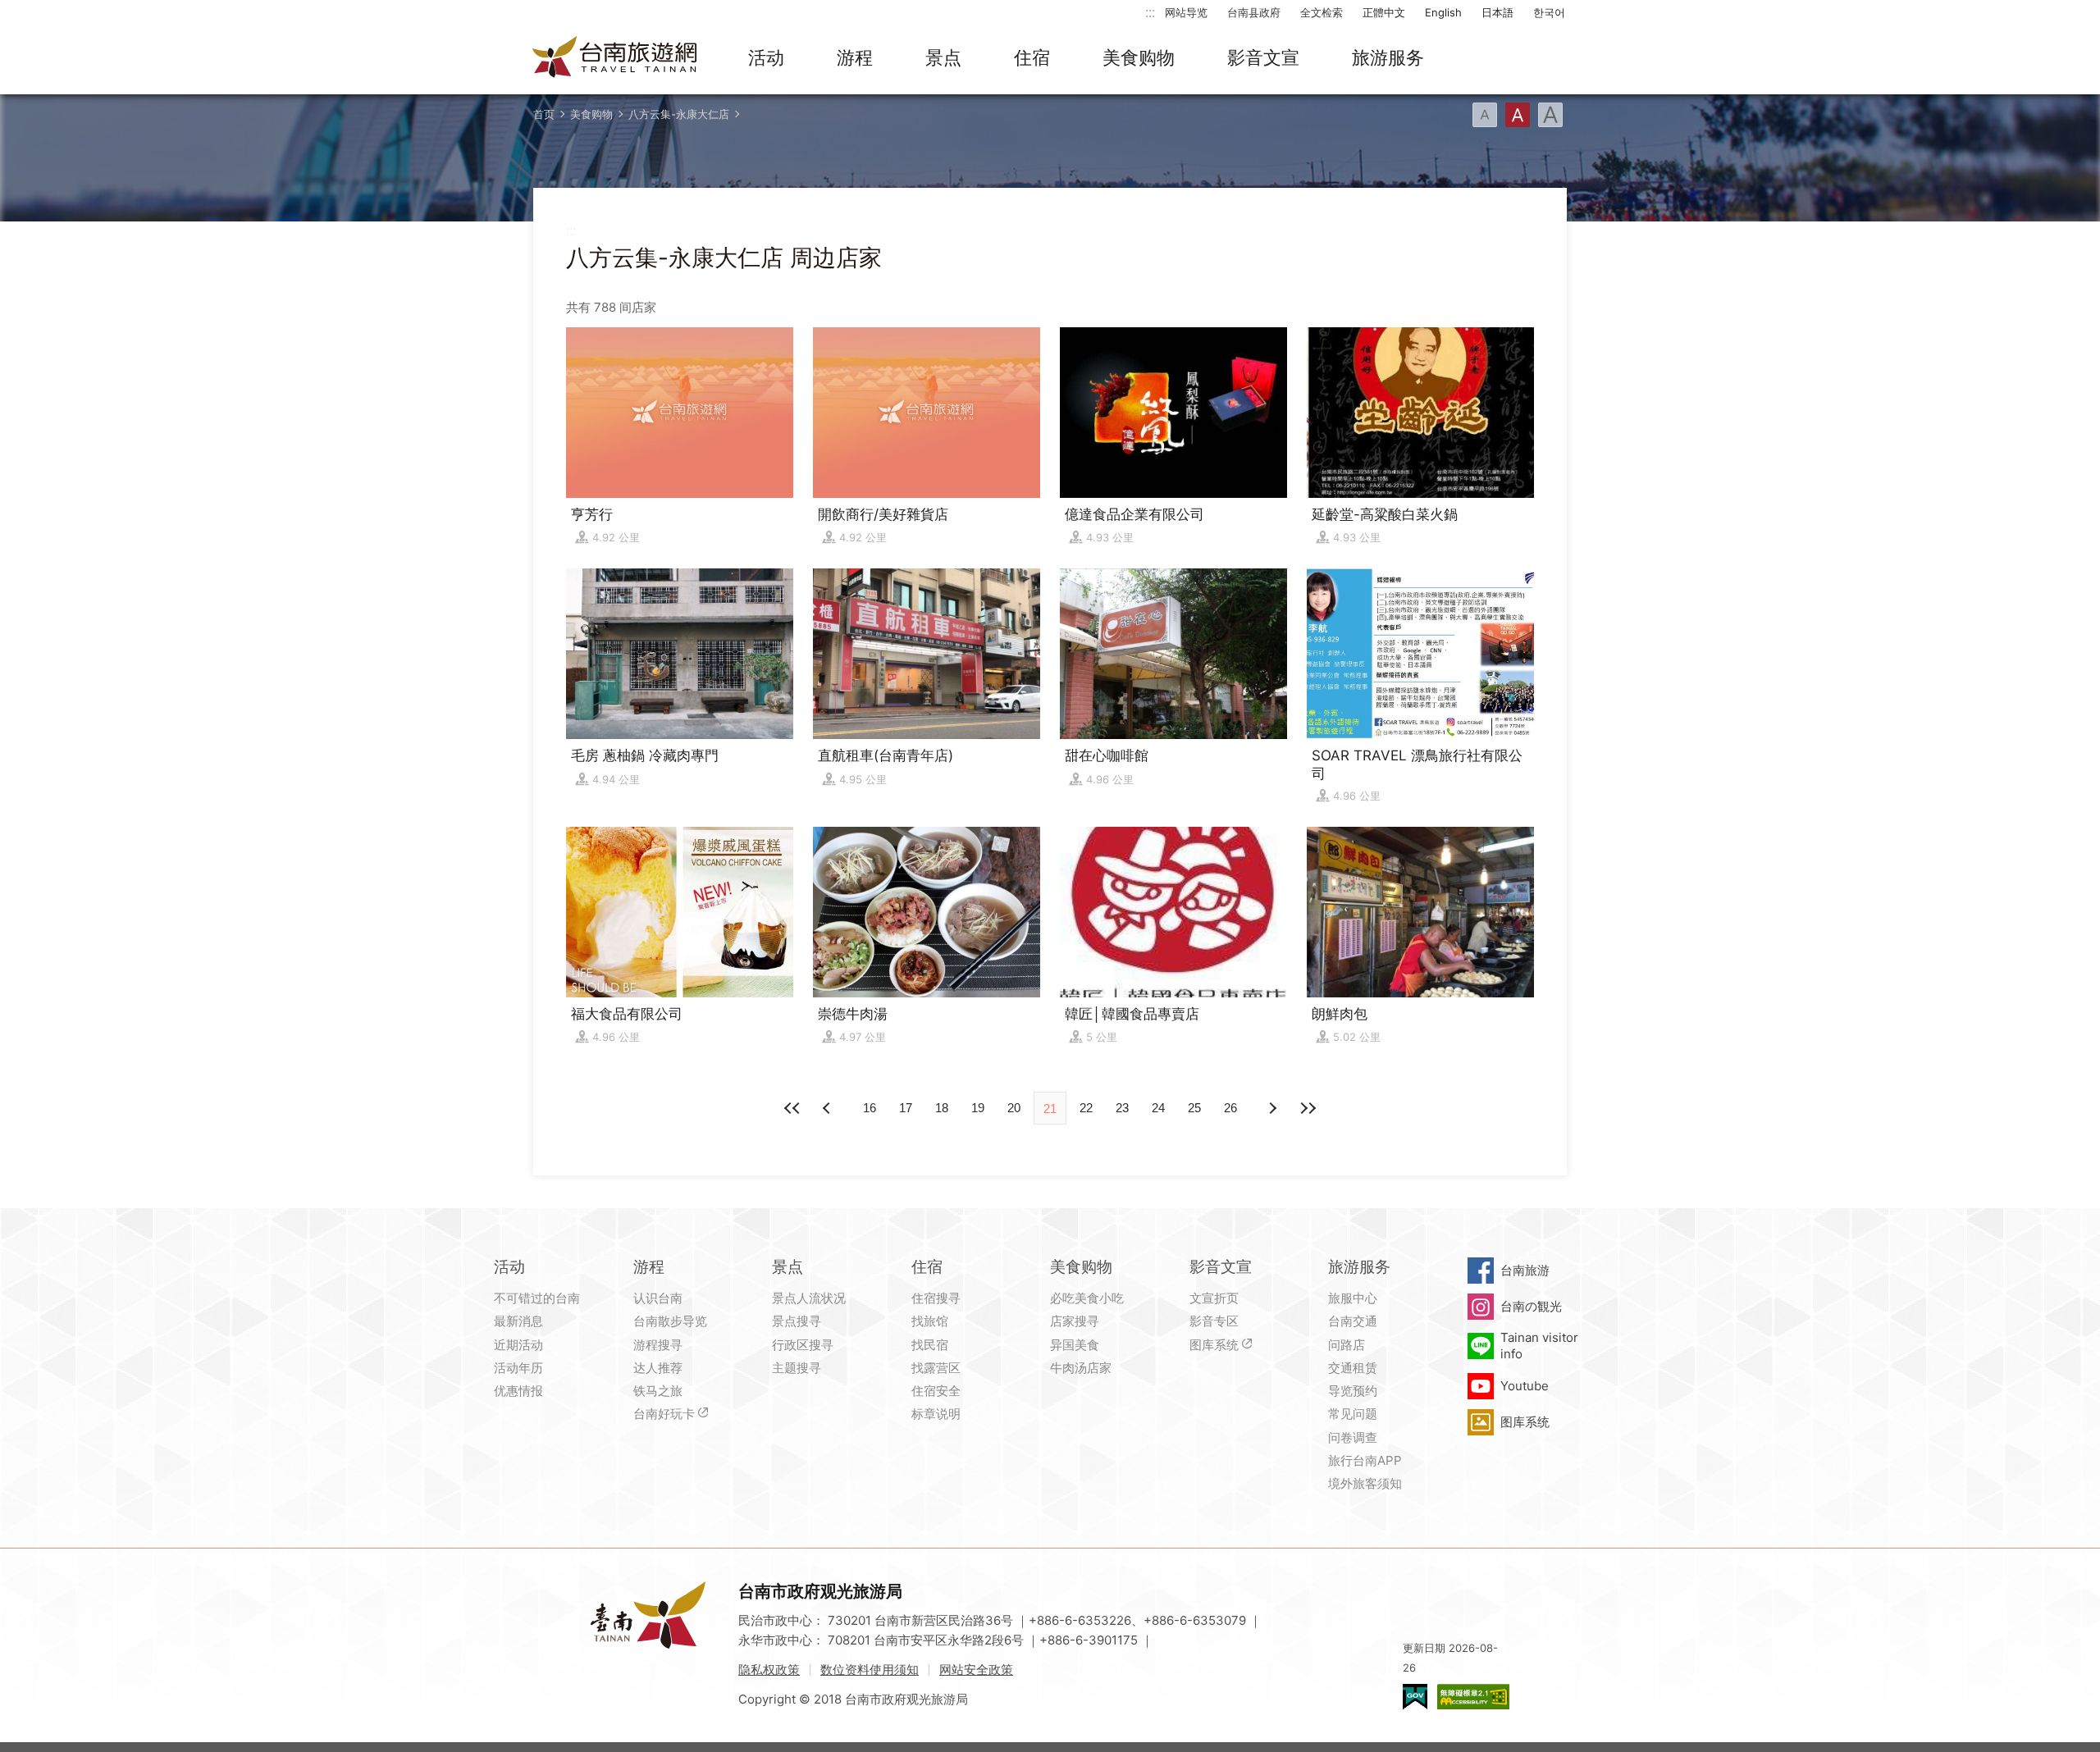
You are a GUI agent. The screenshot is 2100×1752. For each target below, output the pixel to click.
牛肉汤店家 (1081, 1368)
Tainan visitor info (1539, 1346)
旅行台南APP (1365, 1460)
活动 (766, 57)
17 (906, 1108)
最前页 (792, 1108)
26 (1230, 1108)
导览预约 (1353, 1391)
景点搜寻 (797, 1321)
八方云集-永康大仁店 (679, 114)
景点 (943, 57)
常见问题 (1353, 1414)
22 (1086, 1108)
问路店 (1347, 1345)
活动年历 (518, 1368)
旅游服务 (1388, 57)
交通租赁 (1353, 1368)
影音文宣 (1263, 57)
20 (1014, 1108)
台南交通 (1353, 1321)
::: (1150, 12)
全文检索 (1322, 12)
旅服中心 (1353, 1298)
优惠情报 (518, 1391)
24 (1158, 1108)
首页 (544, 114)
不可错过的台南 (537, 1298)
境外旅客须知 (1365, 1483)
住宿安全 (936, 1391)
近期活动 (518, 1345)
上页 (1271, 1108)
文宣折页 (1214, 1298)
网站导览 (1186, 12)
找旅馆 (930, 1321)
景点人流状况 (809, 1298)
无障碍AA (1473, 1697)
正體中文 (1384, 12)
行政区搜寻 (803, 1345)
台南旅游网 (615, 58)
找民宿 (930, 1345)
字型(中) (1518, 115)
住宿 (1032, 57)
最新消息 (518, 1321)
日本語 (1497, 12)
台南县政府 (1254, 12)
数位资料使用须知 (870, 1670)
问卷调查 (1353, 1437)
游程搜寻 (658, 1345)
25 (1194, 1108)
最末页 (1308, 1108)
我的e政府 (1415, 1697)
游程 (855, 57)
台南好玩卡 (664, 1414)
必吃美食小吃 (1087, 1298)
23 (1122, 1108)
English (1443, 12)
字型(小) (1485, 115)
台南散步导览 (670, 1321)
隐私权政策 (769, 1670)
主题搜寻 (797, 1368)
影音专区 (1214, 1321)
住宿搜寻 (936, 1298)
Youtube (1525, 1386)
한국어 (1549, 12)
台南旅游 (1525, 1270)
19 (978, 1108)
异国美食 (1075, 1345)
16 (870, 1108)
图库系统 (1214, 1345)
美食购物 (1139, 57)
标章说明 (936, 1414)
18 (942, 1108)
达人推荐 (658, 1368)
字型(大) (1550, 115)
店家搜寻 (1075, 1321)
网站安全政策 (976, 1670)
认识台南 (658, 1298)
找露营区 (936, 1368)
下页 (829, 1108)
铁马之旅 (658, 1391)
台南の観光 (1531, 1306)
